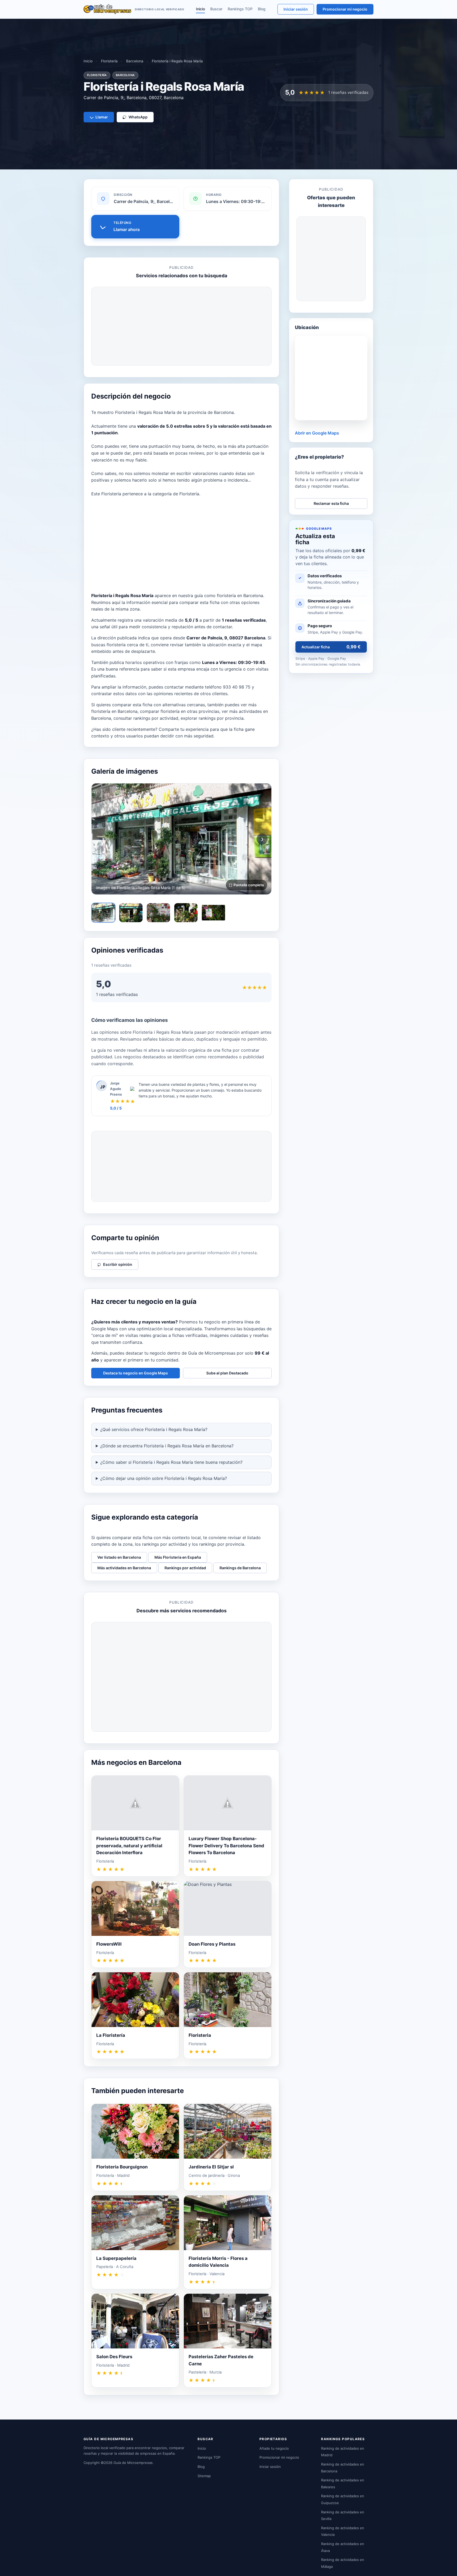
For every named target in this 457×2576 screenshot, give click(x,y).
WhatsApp (138, 117)
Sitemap (204, 2476)
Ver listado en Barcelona (119, 1557)
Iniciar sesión (296, 9)
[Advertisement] (181, 326)
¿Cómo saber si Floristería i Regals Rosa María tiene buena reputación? (171, 1462)
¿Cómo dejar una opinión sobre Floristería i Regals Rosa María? (164, 1478)
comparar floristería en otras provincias (180, 711)
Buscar (216, 9)
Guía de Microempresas (133, 2463)
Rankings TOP (240, 9)
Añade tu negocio (274, 2448)
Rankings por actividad (185, 1568)
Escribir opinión (118, 1264)
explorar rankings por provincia (212, 718)
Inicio (200, 9)
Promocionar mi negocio (345, 9)
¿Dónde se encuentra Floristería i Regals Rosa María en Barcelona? (167, 1446)
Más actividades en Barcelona (124, 1568)
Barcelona (135, 61)
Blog (262, 9)
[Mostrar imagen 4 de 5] (186, 913)
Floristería (109, 61)
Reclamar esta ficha (331, 503)
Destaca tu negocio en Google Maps (136, 1373)
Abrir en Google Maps (317, 433)
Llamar (102, 117)
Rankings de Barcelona (240, 1568)
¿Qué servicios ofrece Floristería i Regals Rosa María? (154, 1429)
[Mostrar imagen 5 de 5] (213, 913)
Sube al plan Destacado (227, 1373)
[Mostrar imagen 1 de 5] (103, 913)
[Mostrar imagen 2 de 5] (131, 913)
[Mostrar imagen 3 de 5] (158, 913)
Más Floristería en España (178, 1557)
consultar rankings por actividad (146, 718)
